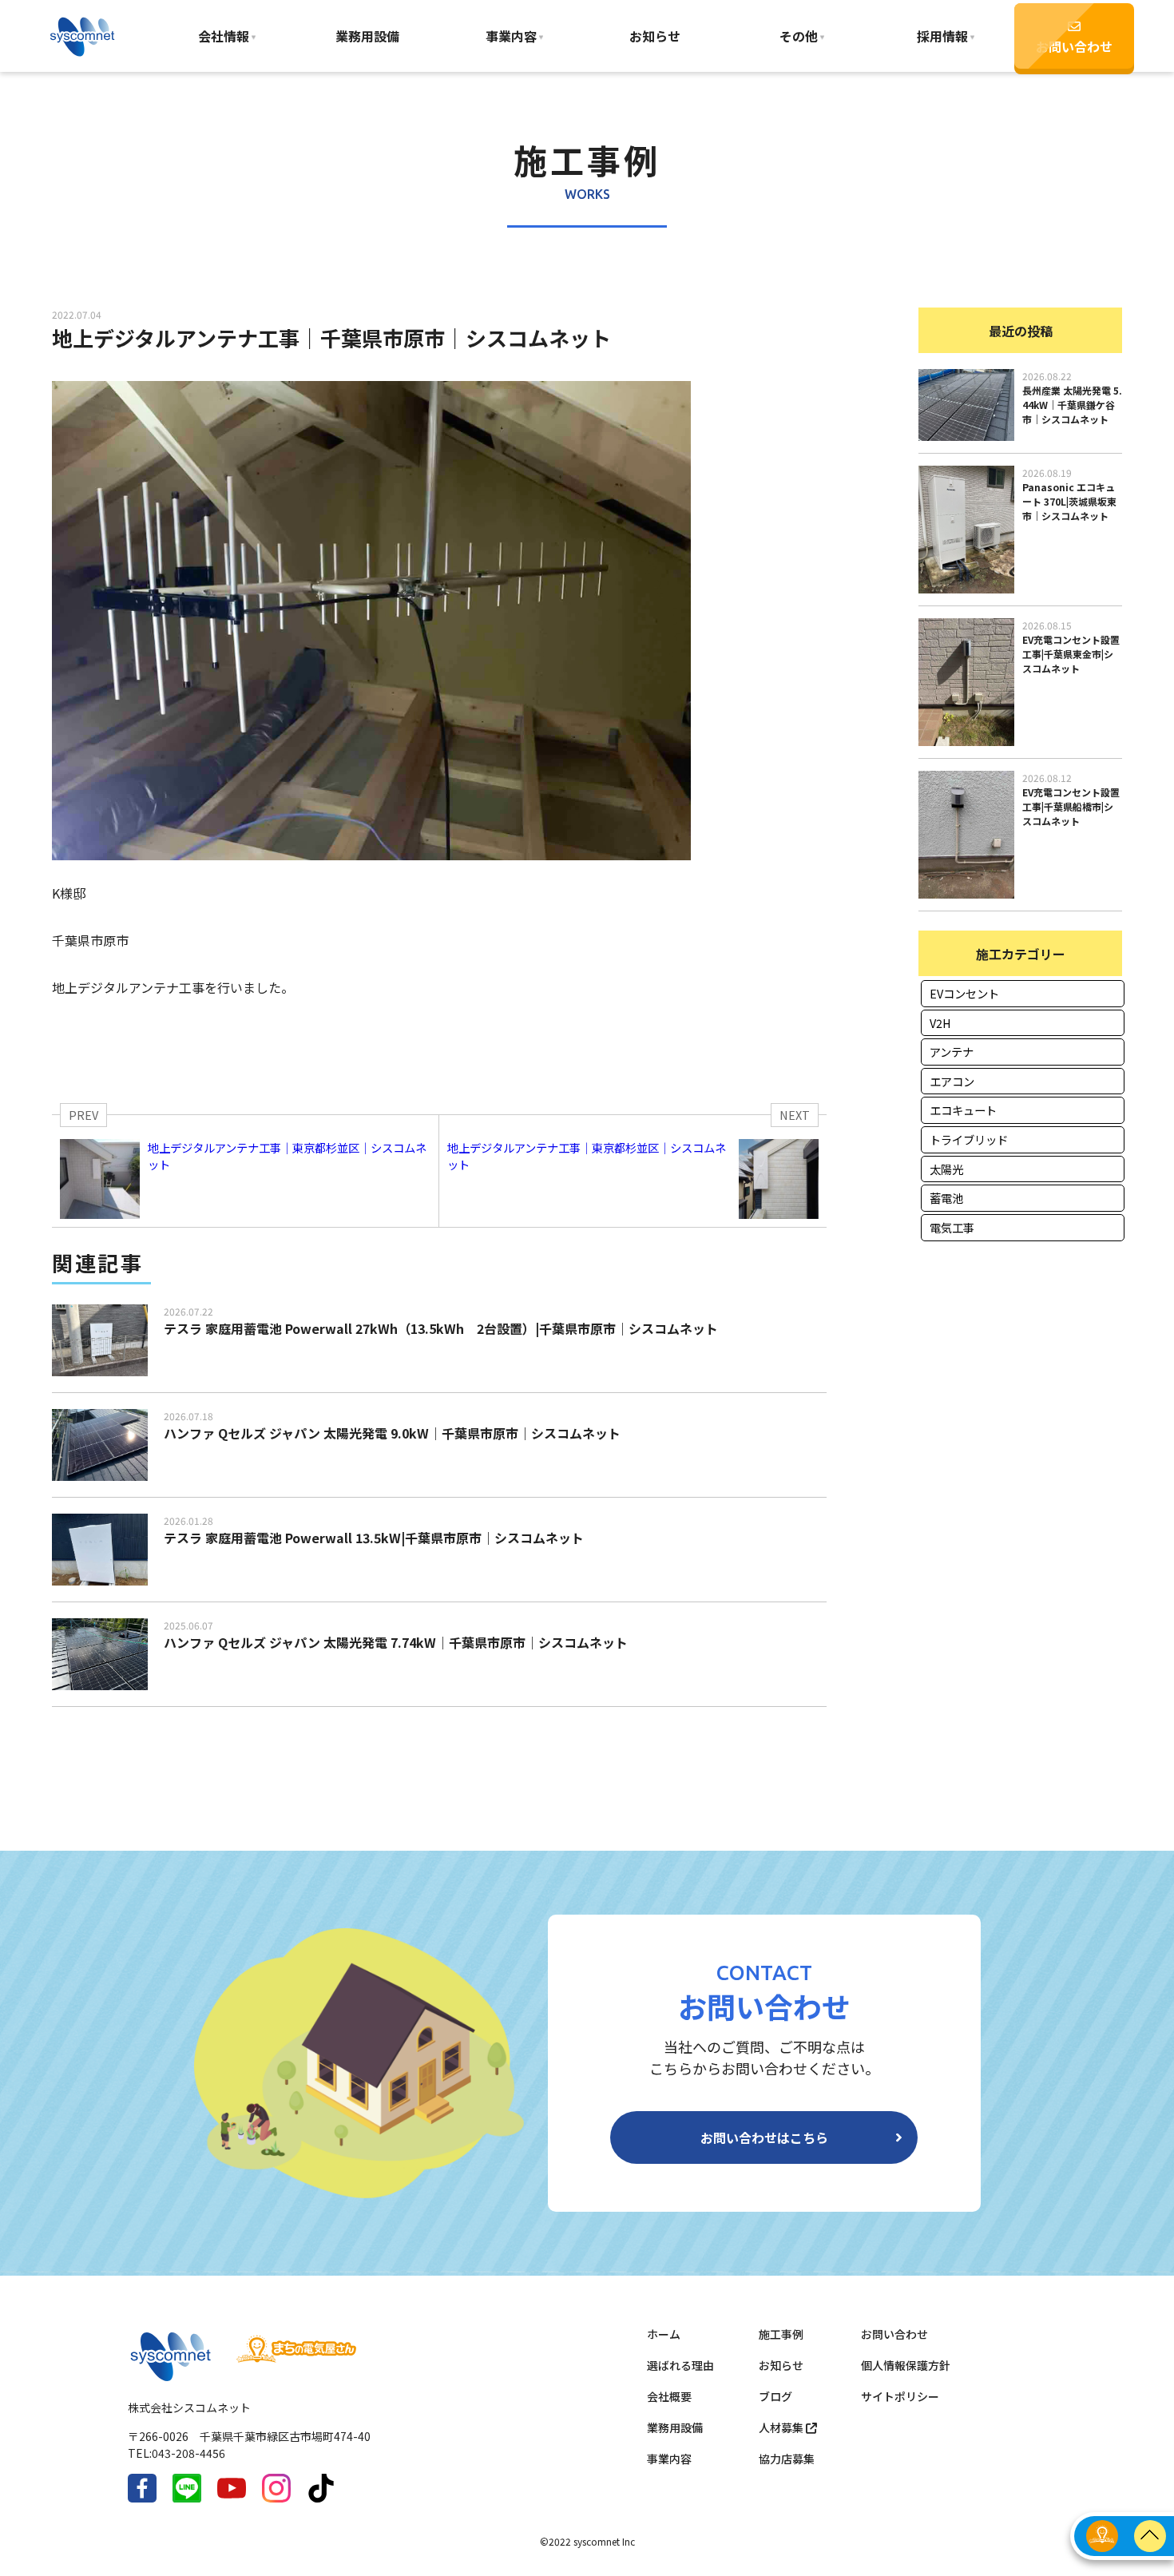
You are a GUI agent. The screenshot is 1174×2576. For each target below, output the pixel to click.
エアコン (952, 1081)
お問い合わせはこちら (764, 2137)
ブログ (775, 2396)
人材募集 (782, 2427)
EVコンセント (964, 993)
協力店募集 (787, 2459)
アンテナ (952, 1052)
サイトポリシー (900, 2396)
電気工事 (952, 1227)
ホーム (664, 2334)
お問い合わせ (1074, 46)
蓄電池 (946, 1198)
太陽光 (946, 1169)
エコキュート (963, 1110)
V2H (940, 1023)
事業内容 (511, 36)
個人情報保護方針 (906, 2365)
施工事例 (781, 2334)
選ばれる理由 (680, 2365)
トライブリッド (969, 1139)
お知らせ (655, 36)
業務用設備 (367, 36)
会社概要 (669, 2396)
